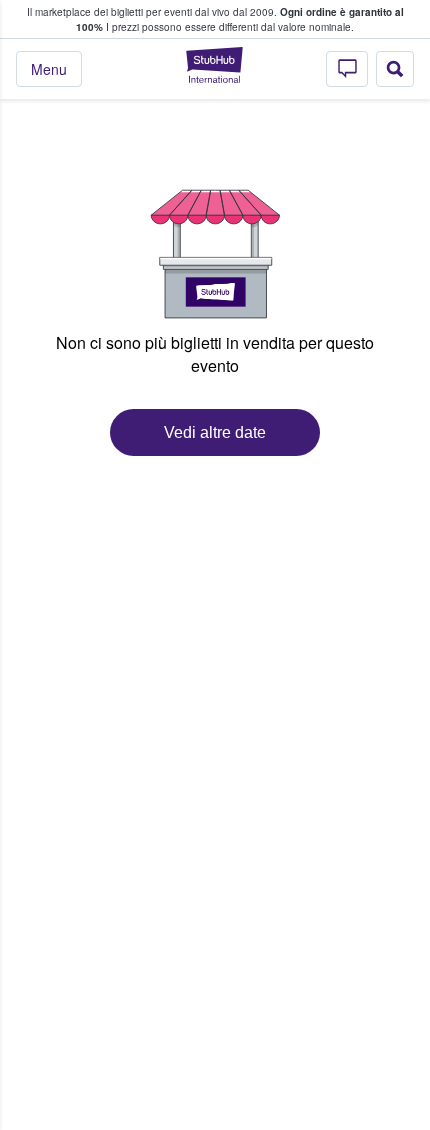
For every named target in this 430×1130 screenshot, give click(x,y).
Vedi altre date (215, 432)
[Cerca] (395, 69)
